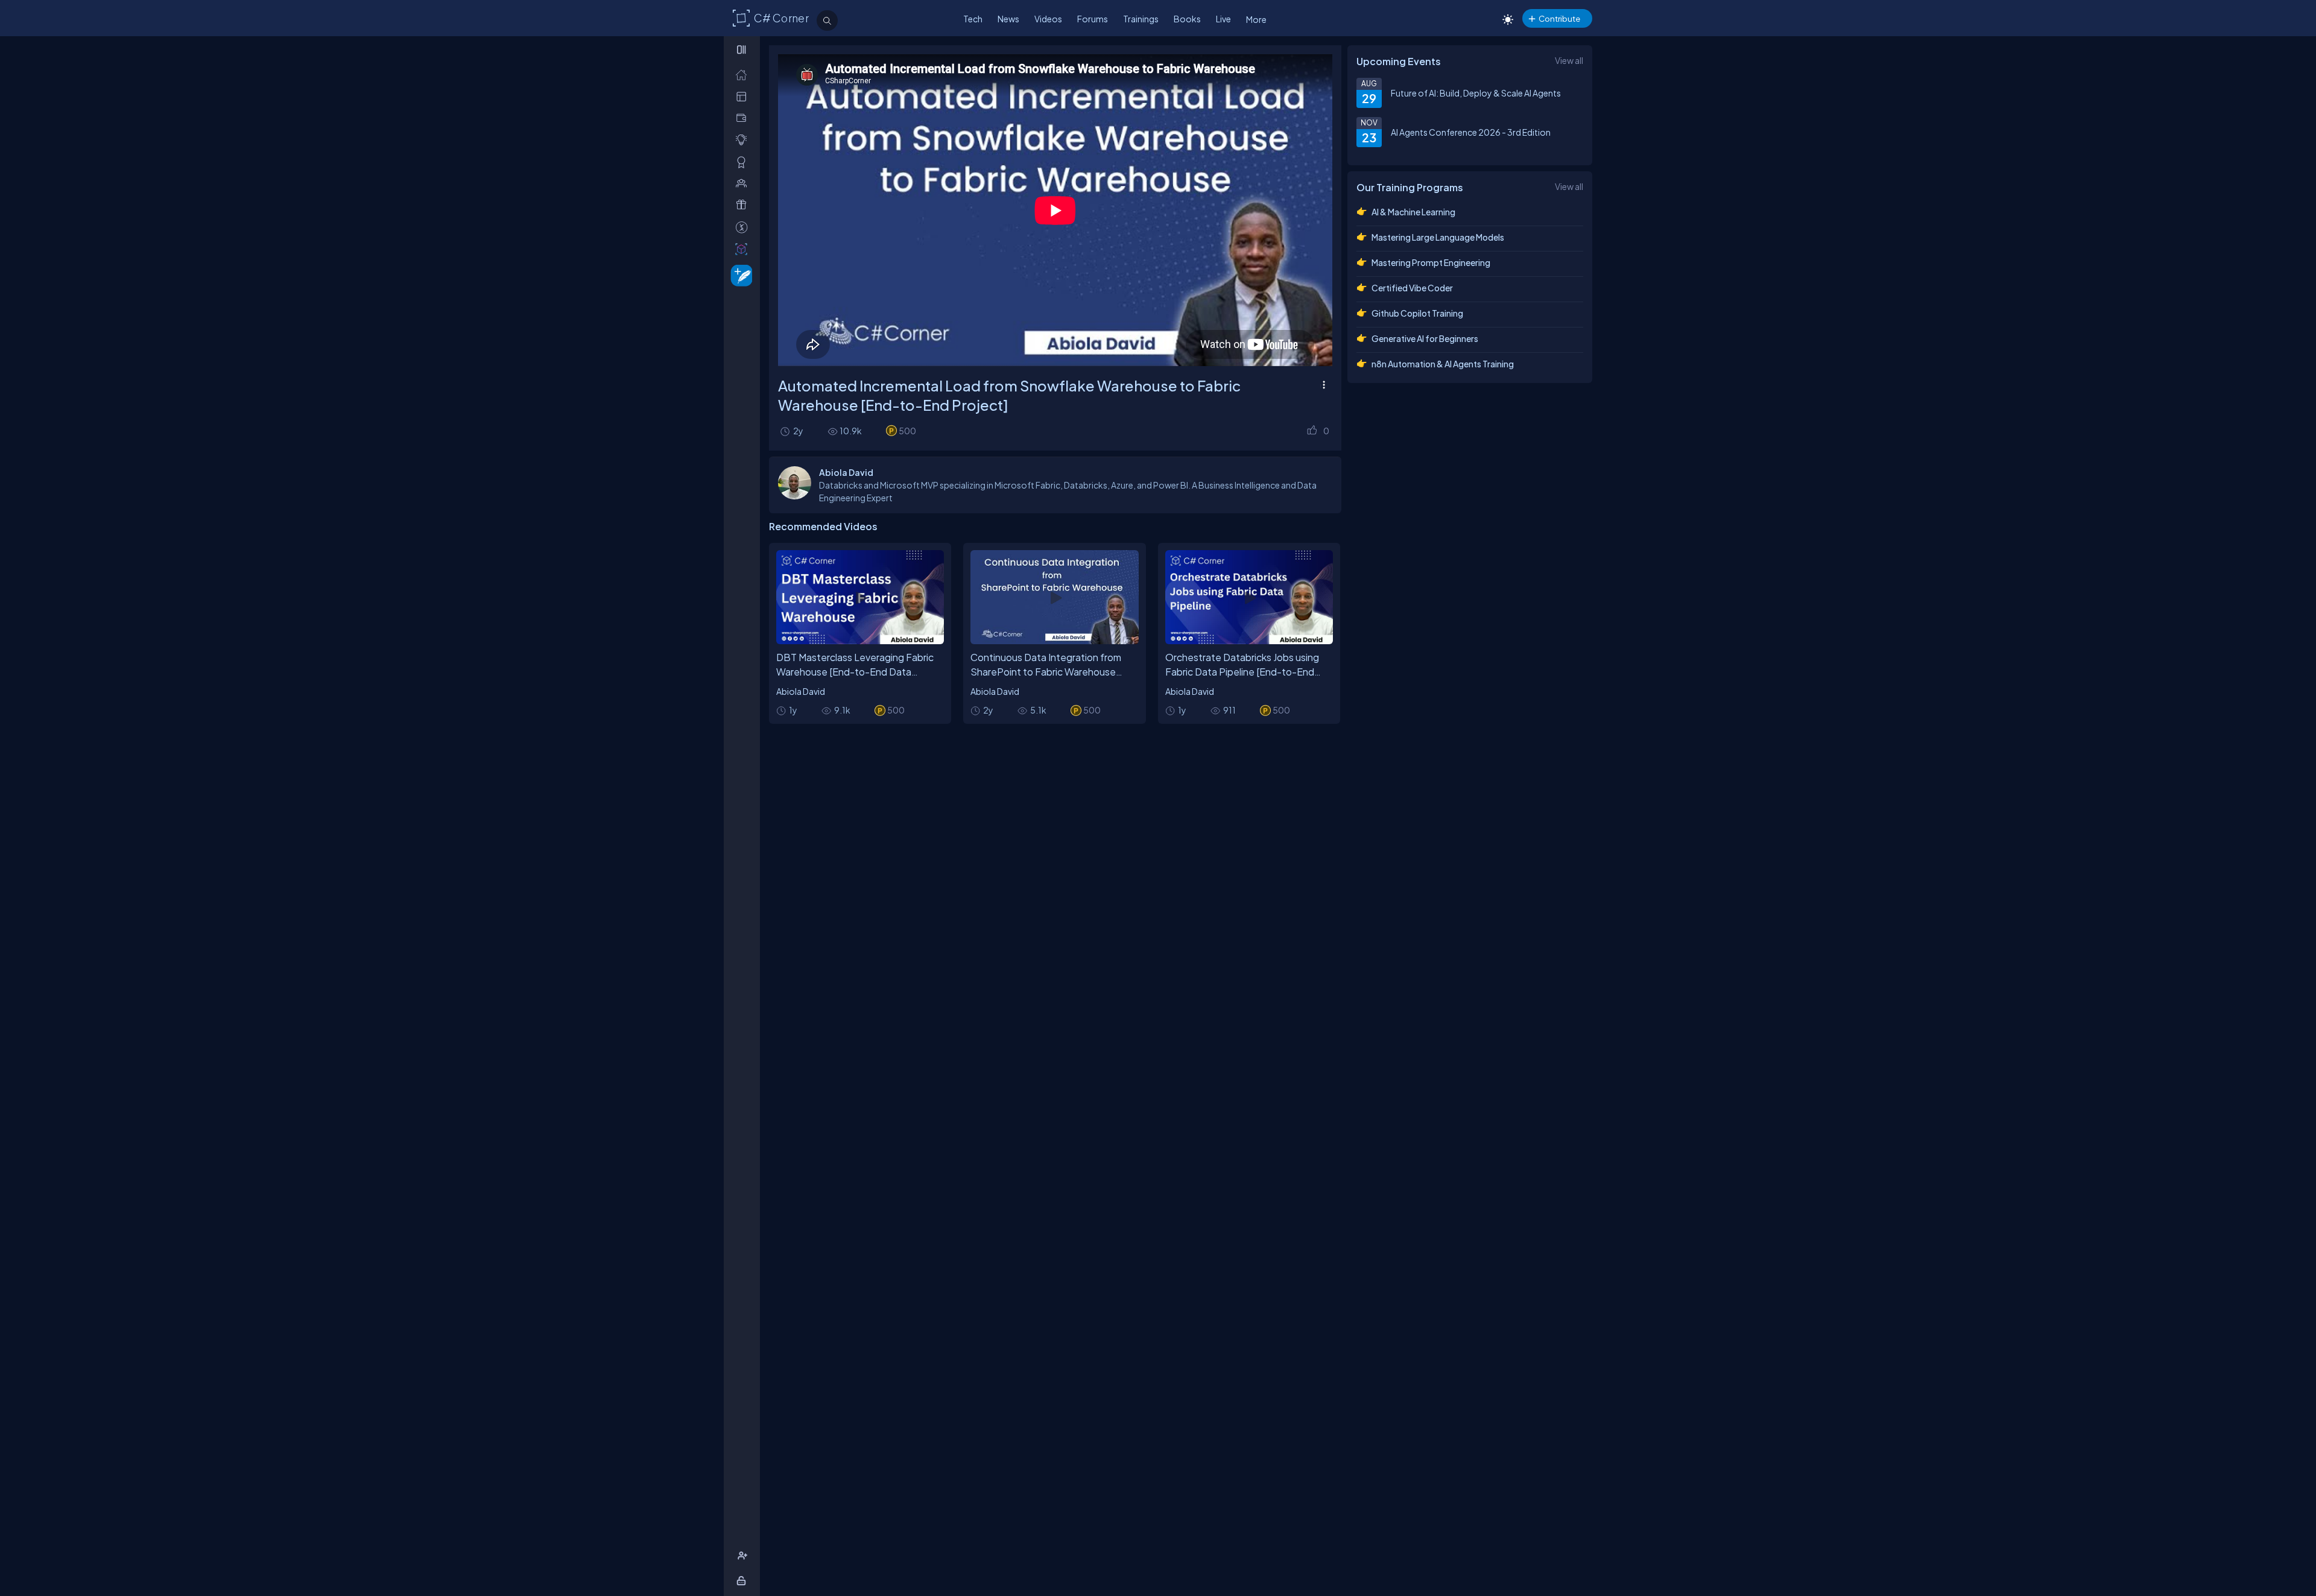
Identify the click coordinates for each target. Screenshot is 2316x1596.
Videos (1048, 19)
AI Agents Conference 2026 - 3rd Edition (1471, 132)
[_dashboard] (744, 96)
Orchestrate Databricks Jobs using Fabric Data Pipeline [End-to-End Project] (1242, 672)
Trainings (1141, 19)
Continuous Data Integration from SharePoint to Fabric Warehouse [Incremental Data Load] (1046, 672)
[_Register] (744, 1556)
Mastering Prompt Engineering (1431, 262)
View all (1569, 60)
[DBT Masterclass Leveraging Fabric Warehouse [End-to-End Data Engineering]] (860, 597)
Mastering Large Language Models (1438, 237)
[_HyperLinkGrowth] (739, 275)
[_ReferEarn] (744, 205)
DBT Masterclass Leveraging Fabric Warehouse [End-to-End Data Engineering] (855, 672)
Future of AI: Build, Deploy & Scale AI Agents (1476, 93)
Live (1223, 19)
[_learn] (744, 140)
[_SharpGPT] (744, 249)
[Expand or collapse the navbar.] (743, 49)
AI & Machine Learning (1413, 212)
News (1008, 19)
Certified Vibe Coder (1412, 288)
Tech (973, 19)
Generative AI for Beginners (1425, 338)
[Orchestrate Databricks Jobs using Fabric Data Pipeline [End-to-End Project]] (1249, 597)
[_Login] (743, 1581)
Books (1187, 19)
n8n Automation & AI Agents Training (1443, 364)
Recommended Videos (823, 526)
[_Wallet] (744, 118)
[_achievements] (744, 162)
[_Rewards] (744, 227)
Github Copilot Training (1417, 313)
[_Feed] (744, 74)
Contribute (1559, 18)
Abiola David (801, 691)
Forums (1093, 19)
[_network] (744, 183)
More (1256, 19)
